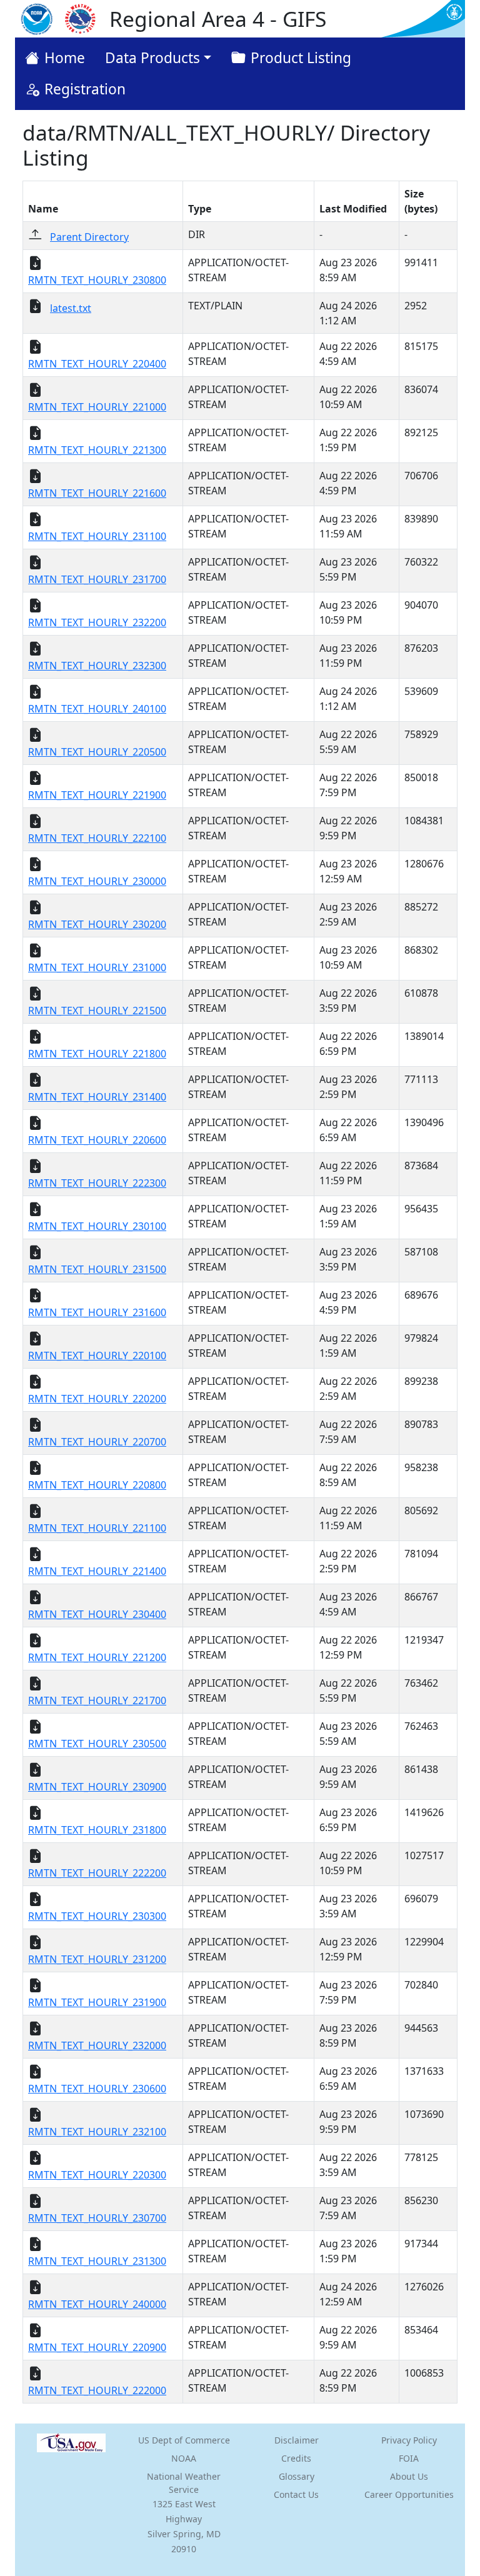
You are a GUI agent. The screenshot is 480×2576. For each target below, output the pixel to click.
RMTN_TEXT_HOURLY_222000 (97, 2390)
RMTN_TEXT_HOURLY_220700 (97, 1442)
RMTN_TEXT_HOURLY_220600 (97, 1140)
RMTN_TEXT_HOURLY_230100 (97, 1226)
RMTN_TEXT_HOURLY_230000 (97, 881)
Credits (296, 2458)
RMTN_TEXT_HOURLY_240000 (97, 2304)
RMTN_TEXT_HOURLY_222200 (97, 1873)
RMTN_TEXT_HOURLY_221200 (97, 1657)
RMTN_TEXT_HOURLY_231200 (97, 1959)
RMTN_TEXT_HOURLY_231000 (97, 967)
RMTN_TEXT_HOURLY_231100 (97, 536)
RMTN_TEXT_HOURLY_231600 (97, 1312)
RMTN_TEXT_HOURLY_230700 (97, 2218)
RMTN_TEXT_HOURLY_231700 (97, 579)
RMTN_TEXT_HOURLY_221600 (97, 493)
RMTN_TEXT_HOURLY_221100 (97, 1528)
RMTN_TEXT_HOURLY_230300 (97, 1916)
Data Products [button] (152, 58)
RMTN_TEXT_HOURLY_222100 (97, 838)
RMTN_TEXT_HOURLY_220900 (97, 2347)
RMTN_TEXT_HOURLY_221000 (97, 407)
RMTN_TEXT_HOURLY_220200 (97, 1399)
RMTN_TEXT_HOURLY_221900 (97, 795)
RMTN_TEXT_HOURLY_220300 (97, 2175)
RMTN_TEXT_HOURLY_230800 (97, 280)
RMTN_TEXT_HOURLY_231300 (97, 2261)
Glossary (297, 2476)
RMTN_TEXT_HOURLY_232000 (97, 2045)
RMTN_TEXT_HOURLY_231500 (97, 1269)
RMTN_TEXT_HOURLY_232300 (97, 666)
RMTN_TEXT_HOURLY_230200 (97, 924)
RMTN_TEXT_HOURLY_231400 (97, 1097)
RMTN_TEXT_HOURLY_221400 (97, 1571)
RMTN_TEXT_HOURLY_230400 (97, 1614)
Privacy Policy (409, 2440)
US (184, 2440)
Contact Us (296, 2494)
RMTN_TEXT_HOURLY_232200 (97, 622)
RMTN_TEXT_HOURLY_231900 (97, 2002)
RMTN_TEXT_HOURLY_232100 (97, 2132)
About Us (409, 2476)
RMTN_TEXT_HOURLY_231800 (97, 1830)
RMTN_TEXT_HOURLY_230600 (97, 2089)
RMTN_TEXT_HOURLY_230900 (97, 1787)
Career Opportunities (409, 2494)
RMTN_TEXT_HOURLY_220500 (97, 752)
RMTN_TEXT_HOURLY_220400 (97, 364)
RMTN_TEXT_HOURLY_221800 (97, 1054)
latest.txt (71, 308)
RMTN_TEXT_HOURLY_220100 (97, 1355)
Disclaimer (297, 2440)
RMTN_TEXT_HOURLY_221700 (97, 1700)
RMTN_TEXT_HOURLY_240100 (97, 709)
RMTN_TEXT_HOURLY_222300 (97, 1183)
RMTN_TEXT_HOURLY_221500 (97, 1011)
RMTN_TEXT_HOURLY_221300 (97, 450)
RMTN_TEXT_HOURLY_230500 (97, 1744)
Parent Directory (89, 237)
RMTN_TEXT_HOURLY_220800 (97, 1485)
